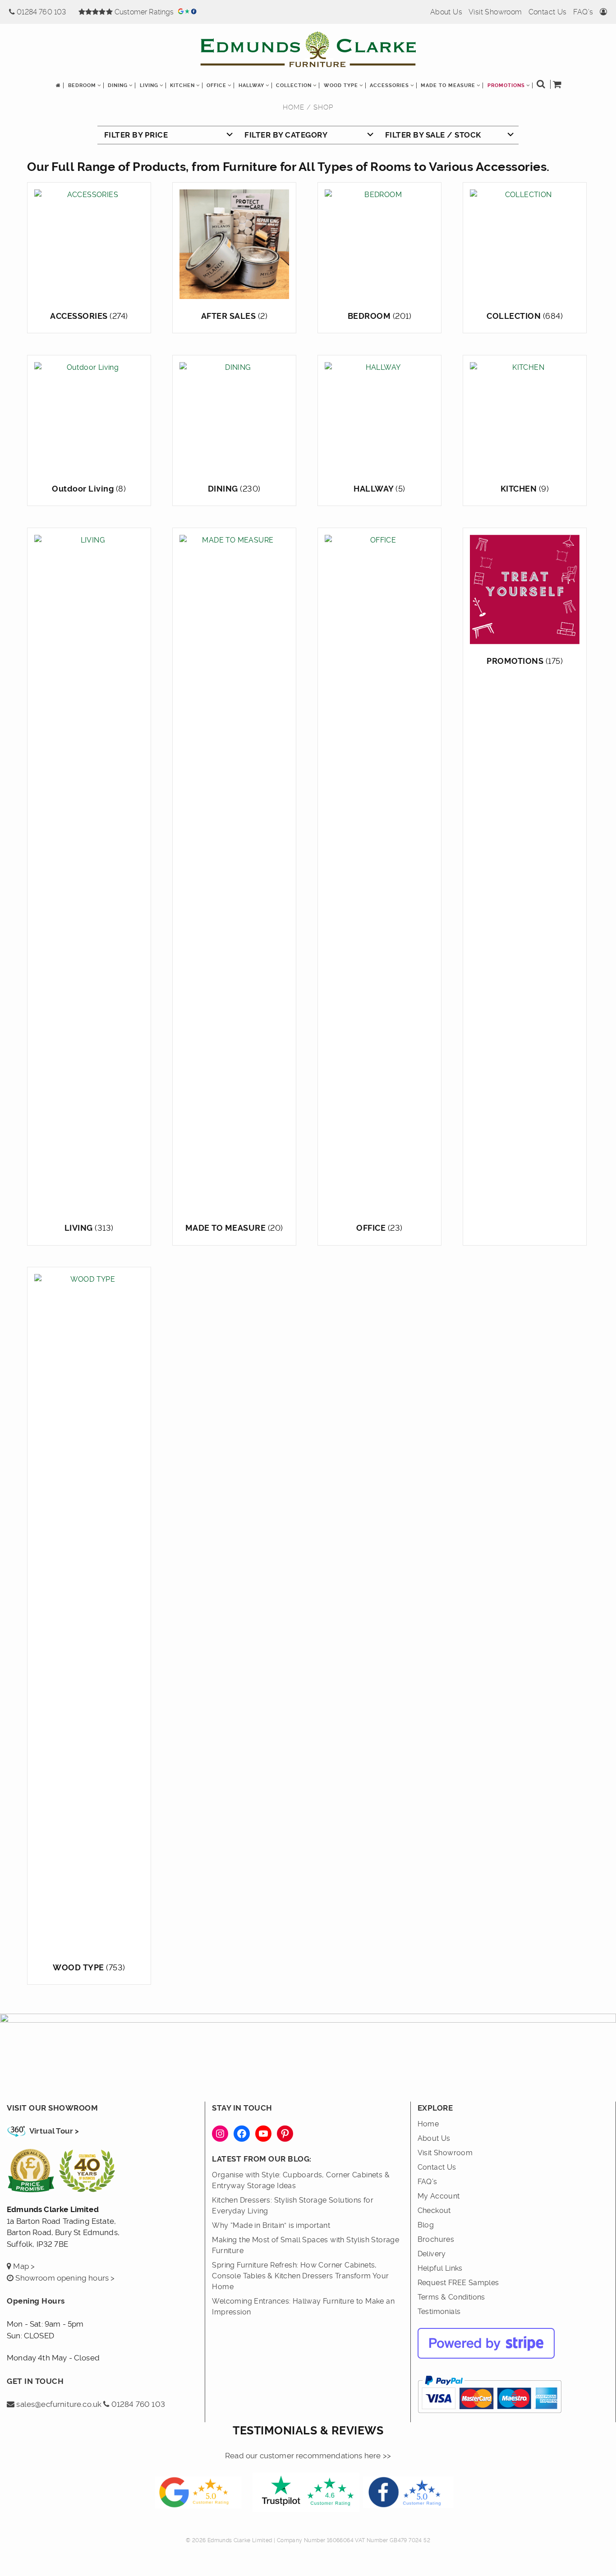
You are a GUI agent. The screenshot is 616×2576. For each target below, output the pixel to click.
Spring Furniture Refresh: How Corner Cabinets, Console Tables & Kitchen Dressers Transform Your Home (300, 2276)
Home (294, 107)
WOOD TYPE (341, 85)
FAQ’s (583, 12)
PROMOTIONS (506, 85)
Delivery (432, 2254)
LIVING (149, 85)
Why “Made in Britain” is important (271, 2225)
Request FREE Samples (458, 2283)
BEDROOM (82, 85)
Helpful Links (440, 2268)
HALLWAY (251, 85)
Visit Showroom (495, 12)
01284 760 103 (43, 12)
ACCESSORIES (389, 85)
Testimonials (439, 2311)
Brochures (436, 2239)
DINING (118, 85)
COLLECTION (294, 85)
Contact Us (548, 12)
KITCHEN (182, 85)
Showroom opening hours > (64, 2278)
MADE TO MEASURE (448, 85)
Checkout (434, 2210)
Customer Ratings (145, 12)
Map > (23, 2266)
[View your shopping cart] (558, 86)
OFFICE (216, 85)
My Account (439, 2196)
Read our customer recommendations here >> (308, 2456)
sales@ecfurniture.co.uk (58, 2404)
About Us (446, 12)
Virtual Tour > (54, 2131)
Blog (426, 2225)
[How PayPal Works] (490, 2417)
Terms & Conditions (451, 2297)
